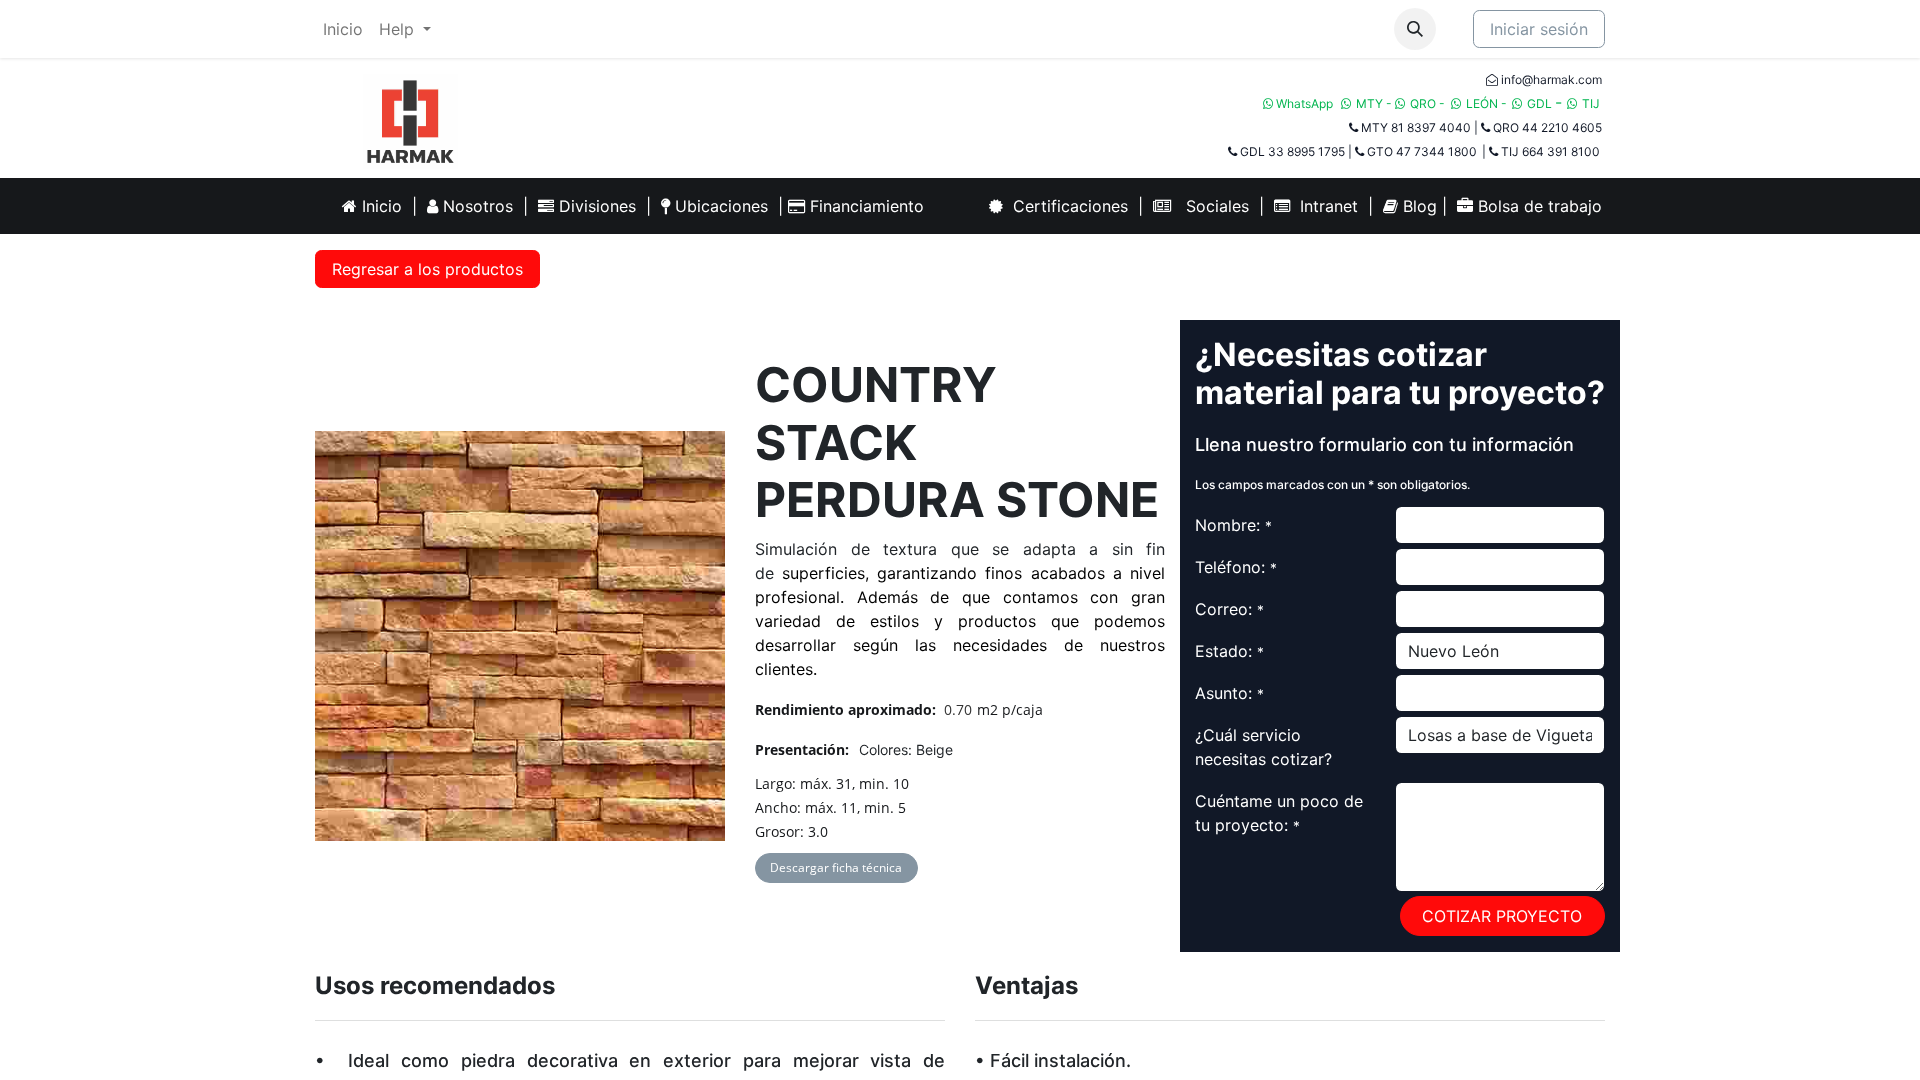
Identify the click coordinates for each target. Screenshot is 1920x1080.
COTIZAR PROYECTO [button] (1502, 916)
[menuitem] (343, 29)
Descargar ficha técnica (836, 867)
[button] (1415, 29)
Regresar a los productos (427, 269)
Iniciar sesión (1539, 29)
